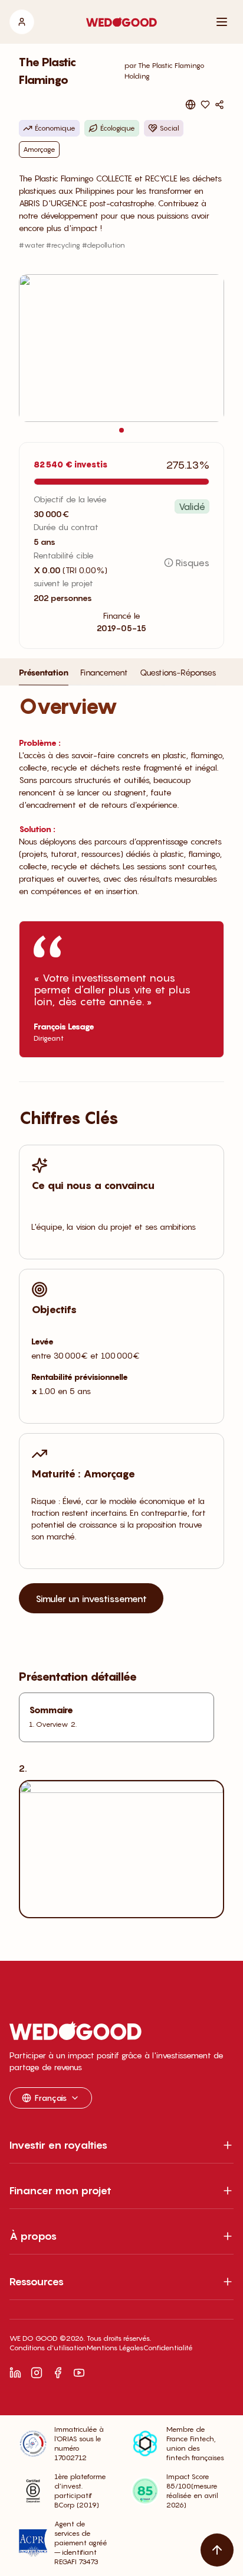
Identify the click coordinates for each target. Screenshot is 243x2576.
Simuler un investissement (91, 1599)
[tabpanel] (121, 1326)
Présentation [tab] (44, 672)
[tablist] (117, 676)
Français (51, 2098)
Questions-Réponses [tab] (178, 672)
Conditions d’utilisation (48, 2348)
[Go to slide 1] (121, 430)
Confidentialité (168, 2348)
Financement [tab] (104, 672)
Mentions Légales (115, 2348)
